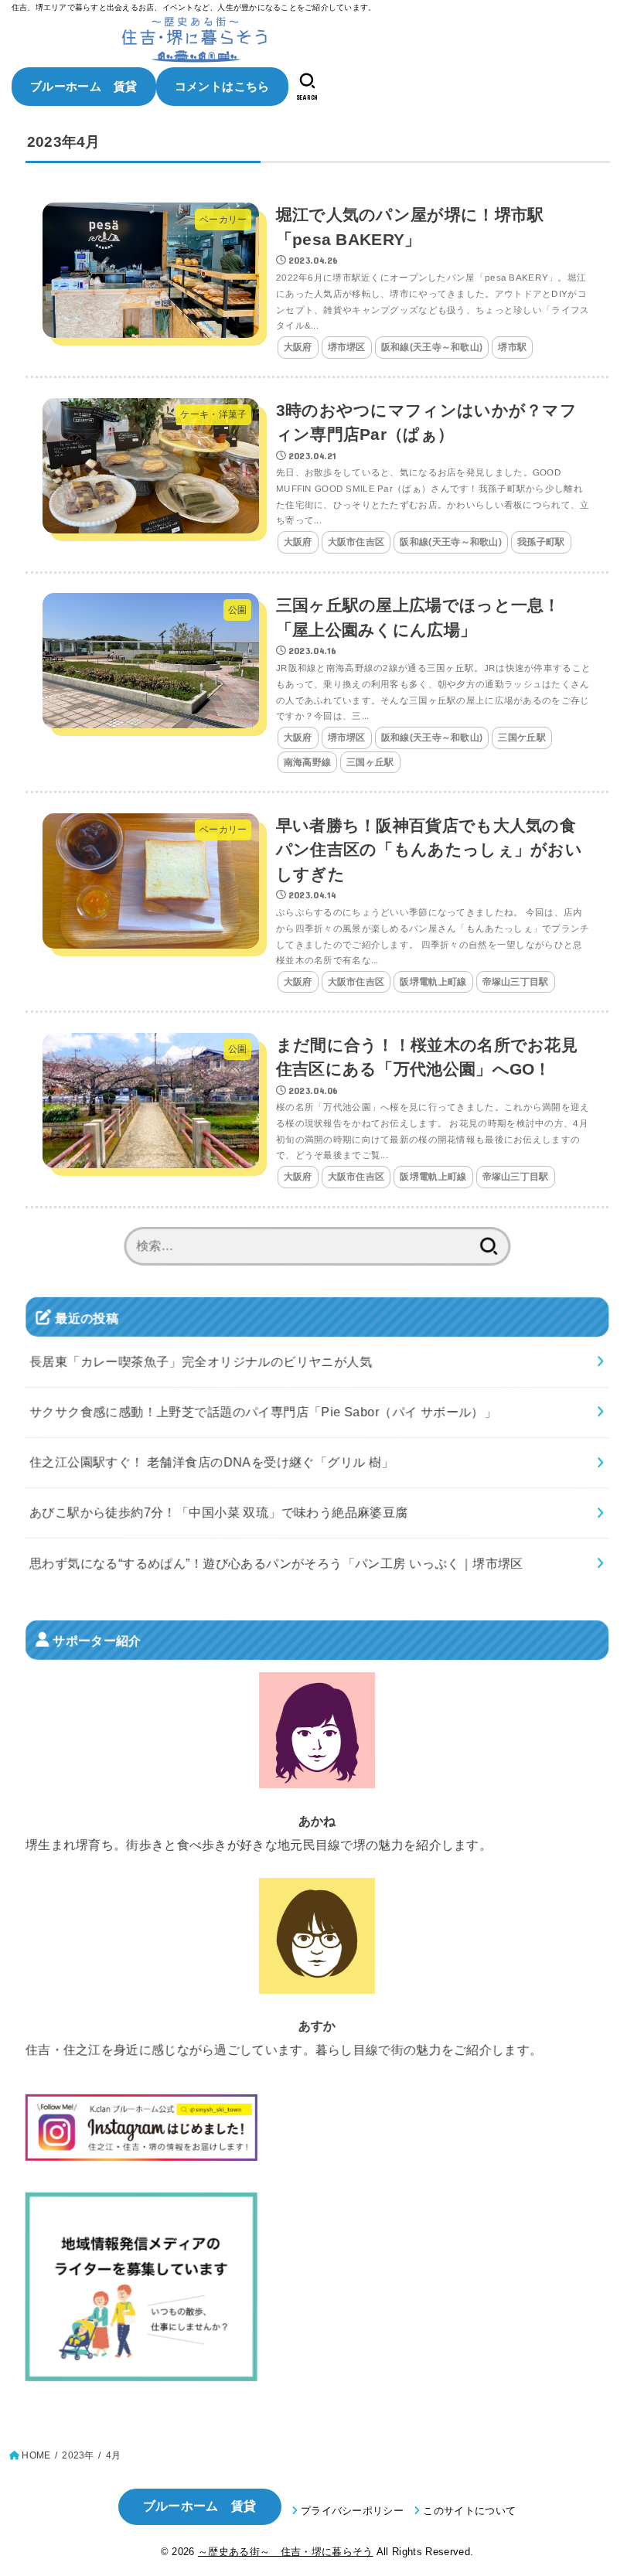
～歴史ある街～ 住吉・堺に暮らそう (286, 2552)
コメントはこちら (222, 86)
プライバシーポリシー (352, 2511)
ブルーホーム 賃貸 (84, 86)
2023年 (78, 2455)
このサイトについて (469, 2511)
